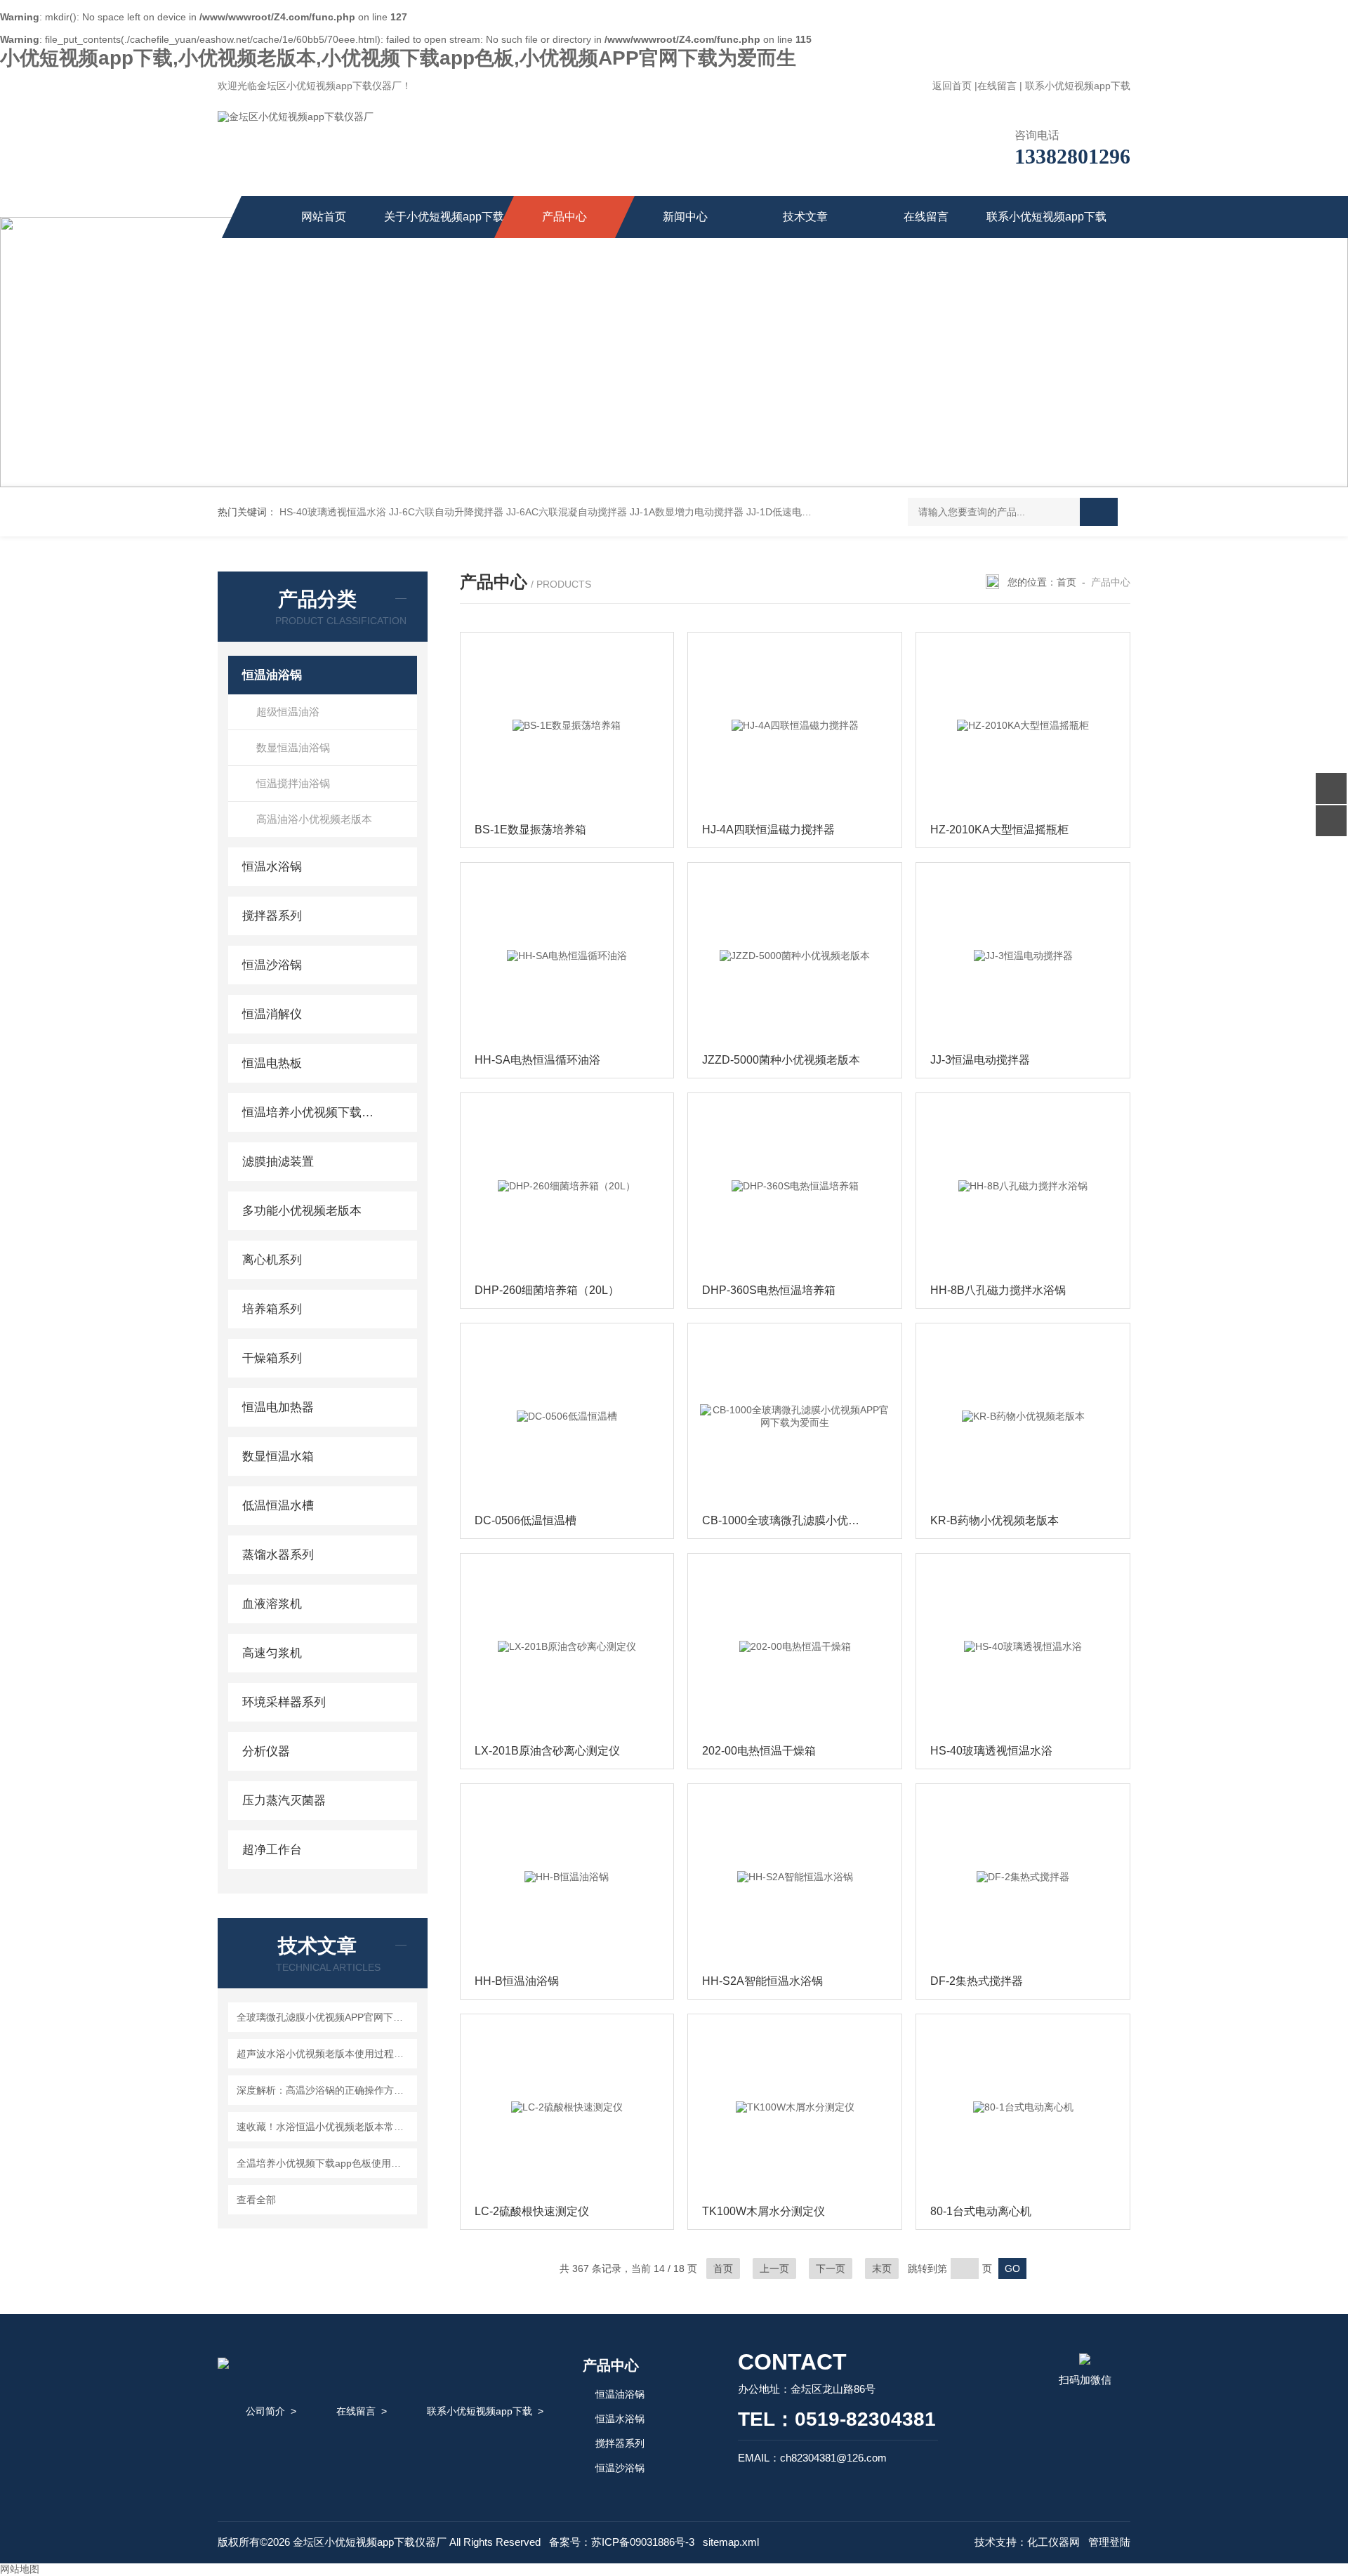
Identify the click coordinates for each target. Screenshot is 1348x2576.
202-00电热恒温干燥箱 (759, 1751)
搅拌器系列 (272, 916)
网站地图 (20, 2569)
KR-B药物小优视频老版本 (995, 1520)
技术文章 (805, 217)
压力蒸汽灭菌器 (284, 1801)
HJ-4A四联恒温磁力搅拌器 (768, 830)
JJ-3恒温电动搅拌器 (980, 1060)
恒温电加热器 (278, 1407)
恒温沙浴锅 (272, 965)
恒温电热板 (272, 1063)
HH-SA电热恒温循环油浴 (537, 1060)
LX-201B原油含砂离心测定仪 (547, 1751)
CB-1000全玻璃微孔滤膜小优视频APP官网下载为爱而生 (798, 1520)
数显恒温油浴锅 (293, 747)
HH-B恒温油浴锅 (517, 1981)
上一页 (774, 2268)
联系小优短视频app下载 (1078, 86)
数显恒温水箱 (278, 1457)
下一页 (831, 2268)
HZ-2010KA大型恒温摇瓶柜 (999, 830)
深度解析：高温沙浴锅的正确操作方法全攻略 (325, 2090)
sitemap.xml (731, 2542)
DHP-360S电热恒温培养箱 (769, 1290)
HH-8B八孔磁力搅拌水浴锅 (998, 1290)
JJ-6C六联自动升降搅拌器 (446, 512)
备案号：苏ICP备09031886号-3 (622, 2542)
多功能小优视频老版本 (302, 1211)
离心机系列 (272, 1260)
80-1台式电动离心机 (981, 2211)
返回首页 (952, 86)
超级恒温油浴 (288, 712)
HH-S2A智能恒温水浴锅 (762, 1981)
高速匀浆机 (272, 1653)
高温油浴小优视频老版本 (314, 819)
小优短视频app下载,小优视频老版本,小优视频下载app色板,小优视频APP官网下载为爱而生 (398, 58)
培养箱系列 (272, 1309)
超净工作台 (272, 1850)
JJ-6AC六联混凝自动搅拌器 (567, 512)
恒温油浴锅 (272, 675)
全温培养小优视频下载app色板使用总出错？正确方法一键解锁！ (325, 2163)
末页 (882, 2268)
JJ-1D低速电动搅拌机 (794, 512)
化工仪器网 (1053, 2542)
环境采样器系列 (284, 1702)
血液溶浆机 (272, 1604)
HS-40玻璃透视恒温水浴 (333, 512)
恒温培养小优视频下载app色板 (311, 1112)
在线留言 (997, 86)
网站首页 (324, 217)
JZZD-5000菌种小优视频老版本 (781, 1060)
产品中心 (564, 217)
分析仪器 (266, 1751)
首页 (1066, 582)
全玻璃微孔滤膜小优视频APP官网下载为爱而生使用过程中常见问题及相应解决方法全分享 (325, 2017)
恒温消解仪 (272, 1014)
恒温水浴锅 (272, 867)
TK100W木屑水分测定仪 (764, 2211)
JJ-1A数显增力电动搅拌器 (687, 512)
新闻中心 (685, 217)
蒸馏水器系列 (278, 1555)
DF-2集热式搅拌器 (977, 1981)
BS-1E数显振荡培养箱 (530, 830)
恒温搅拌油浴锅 (293, 783)
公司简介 (265, 2411)
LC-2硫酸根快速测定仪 (532, 2211)
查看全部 (256, 2200)
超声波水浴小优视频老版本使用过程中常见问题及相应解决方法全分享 (325, 2054)
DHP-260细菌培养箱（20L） (547, 1290)
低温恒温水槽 (278, 1506)
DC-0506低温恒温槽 (526, 1520)
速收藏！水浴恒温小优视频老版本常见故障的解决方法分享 (325, 2127)
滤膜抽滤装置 (278, 1162)
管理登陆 (1109, 2542)
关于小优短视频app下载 (444, 217)
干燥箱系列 (272, 1358)
